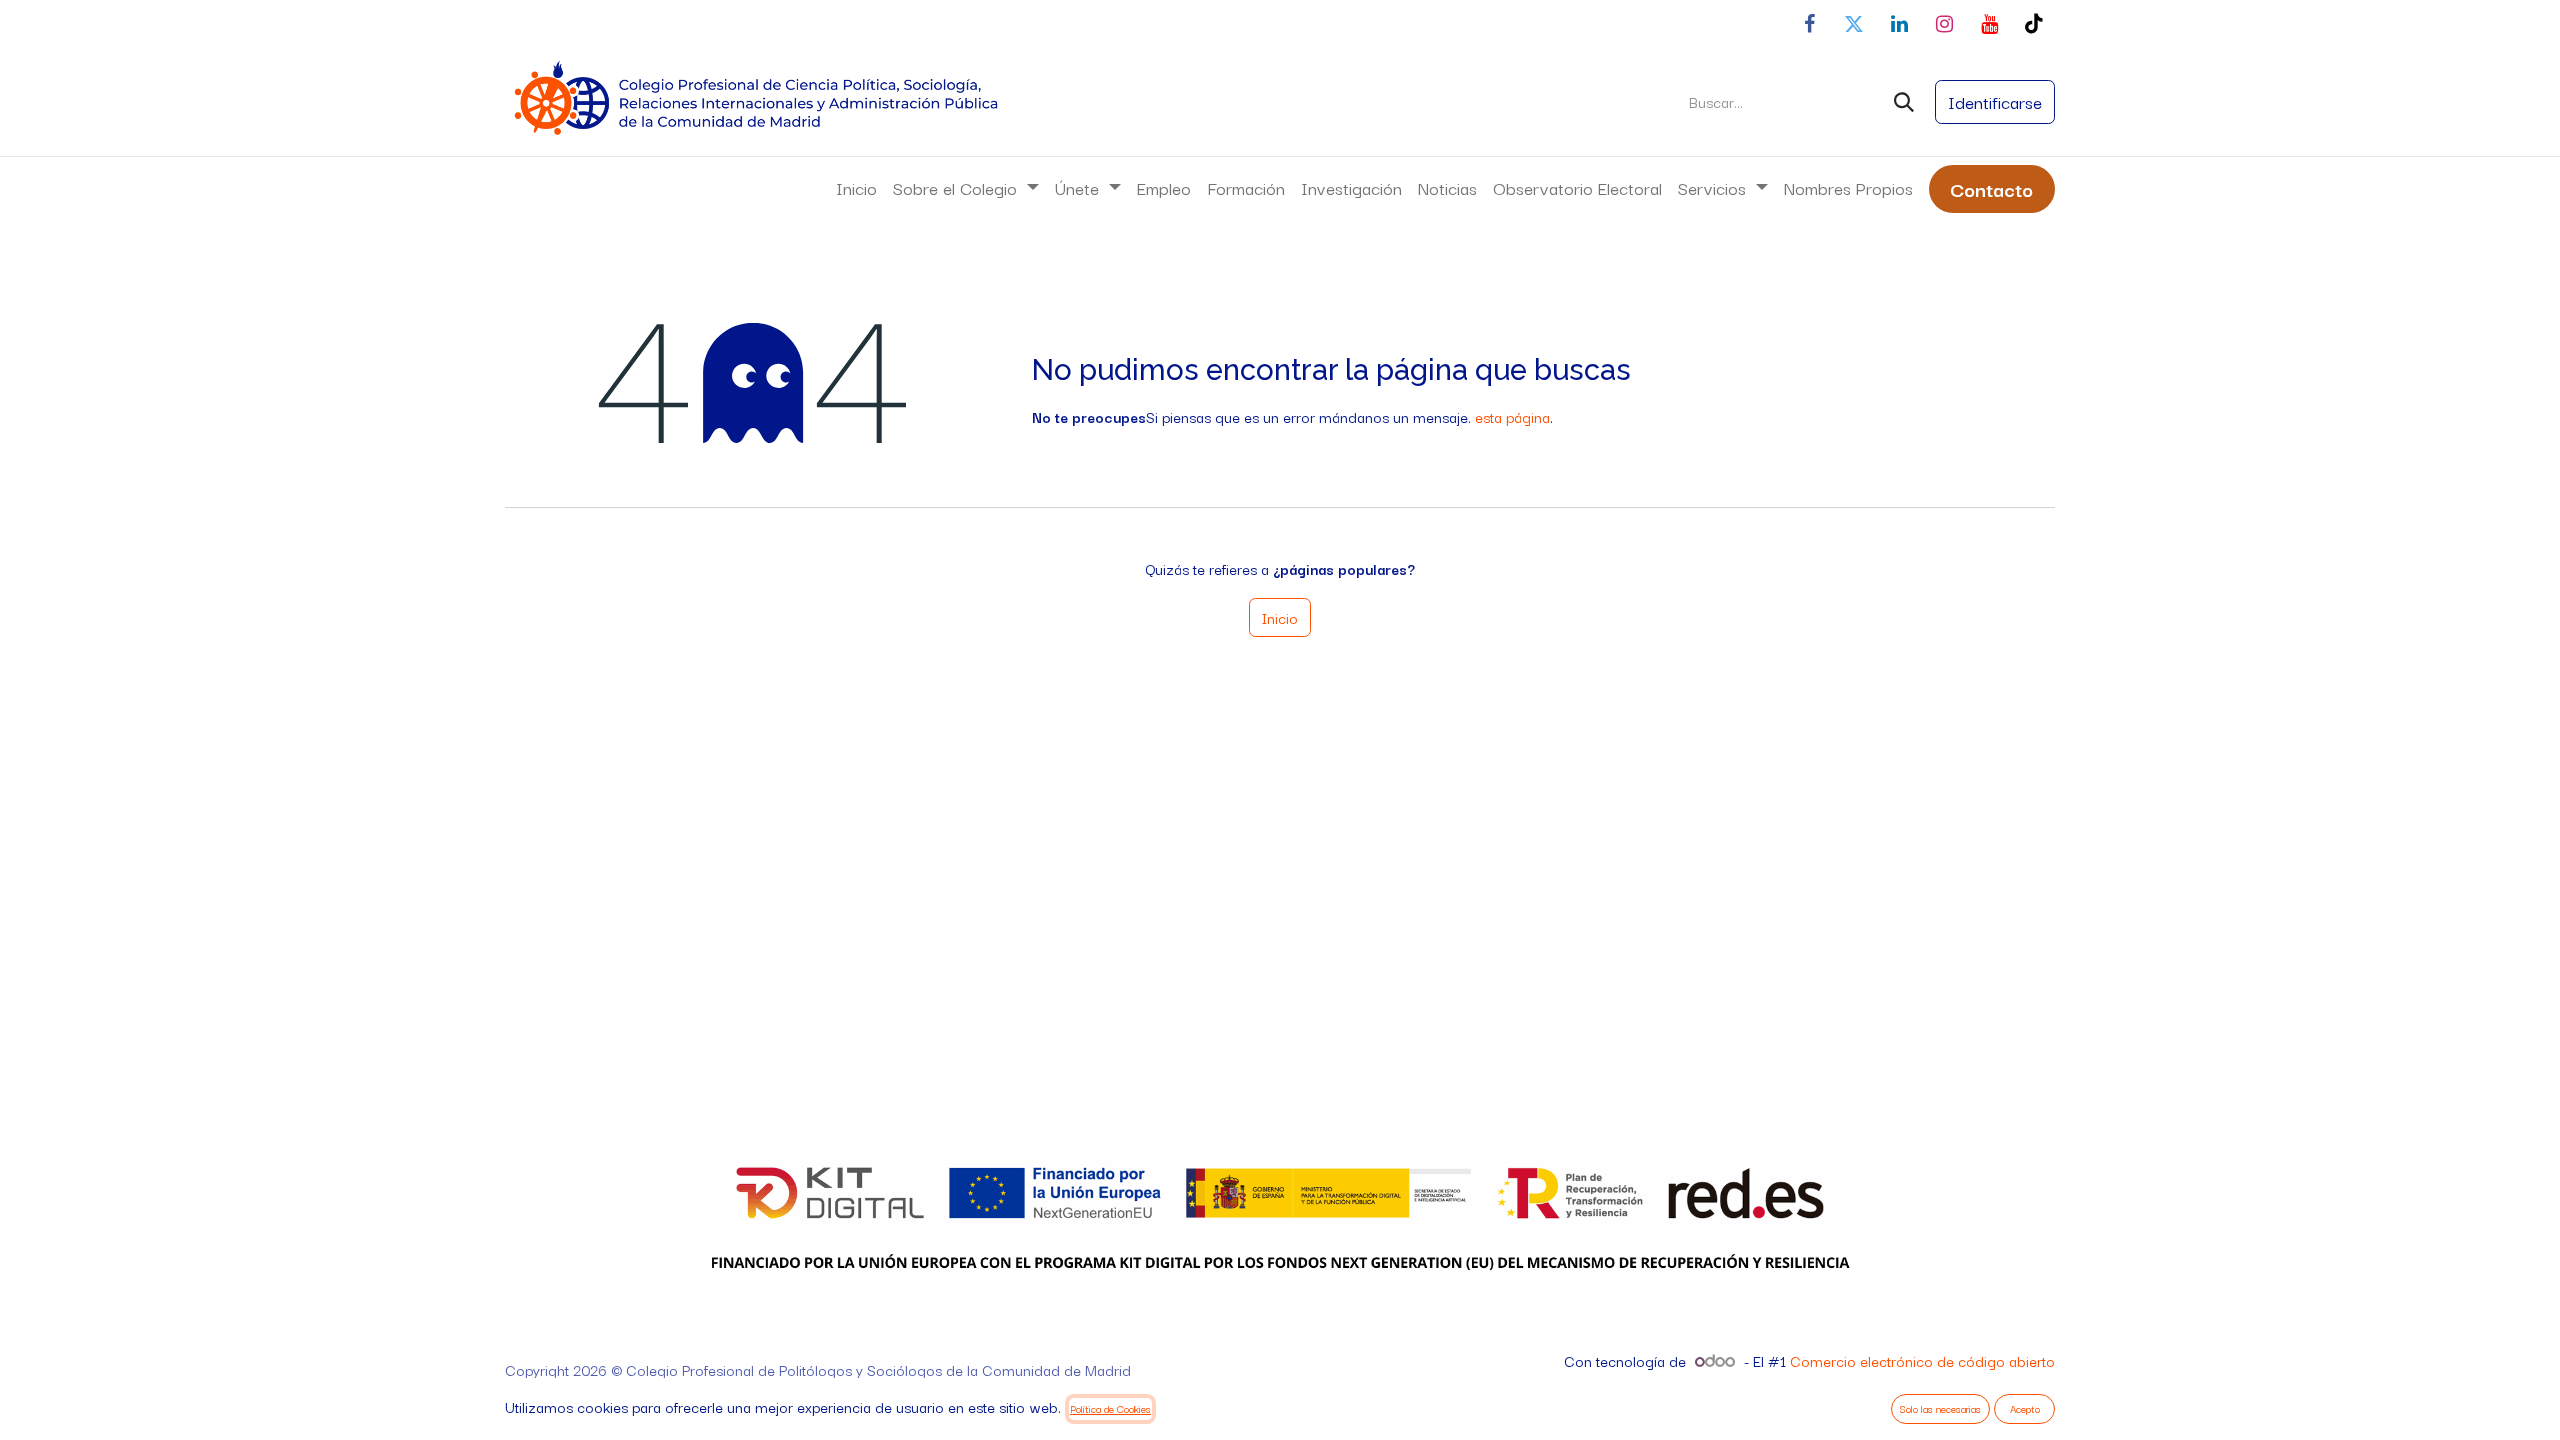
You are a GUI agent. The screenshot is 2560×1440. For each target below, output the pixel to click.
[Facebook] (1809, 24)
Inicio (1280, 617)
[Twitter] (1854, 24)
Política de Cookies (1110, 1408)
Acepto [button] (2025, 1408)
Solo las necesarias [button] (1940, 1408)
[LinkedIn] (1899, 24)
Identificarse (1995, 101)
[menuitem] (856, 188)
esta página (1512, 416)
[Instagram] (1944, 24)
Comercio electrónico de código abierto (1922, 1360)
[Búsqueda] (1904, 102)
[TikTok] (2034, 24)
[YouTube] (1989, 24)
